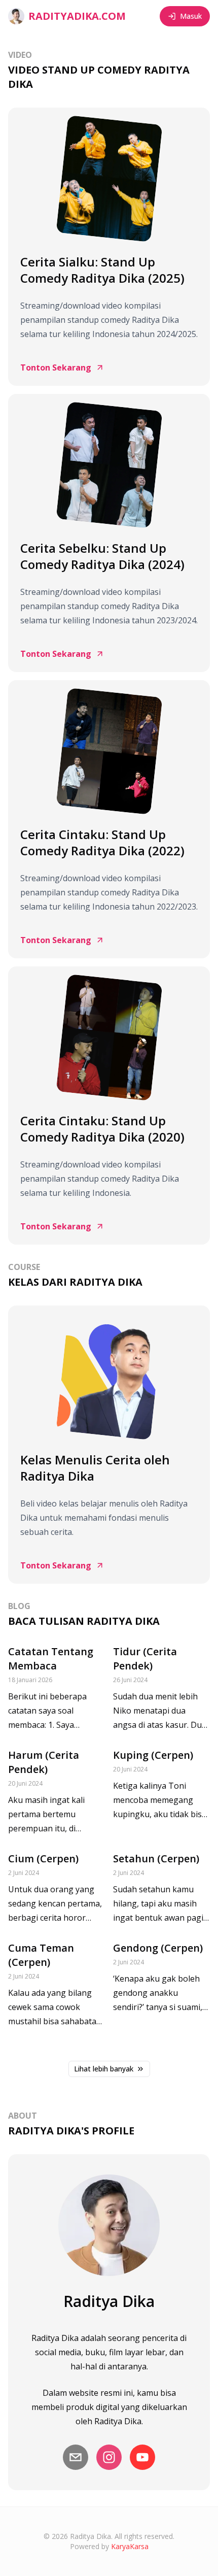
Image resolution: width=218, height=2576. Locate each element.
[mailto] (76, 2457)
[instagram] (109, 2457)
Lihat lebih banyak (104, 2069)
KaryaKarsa (130, 2546)
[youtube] (142, 2457)
